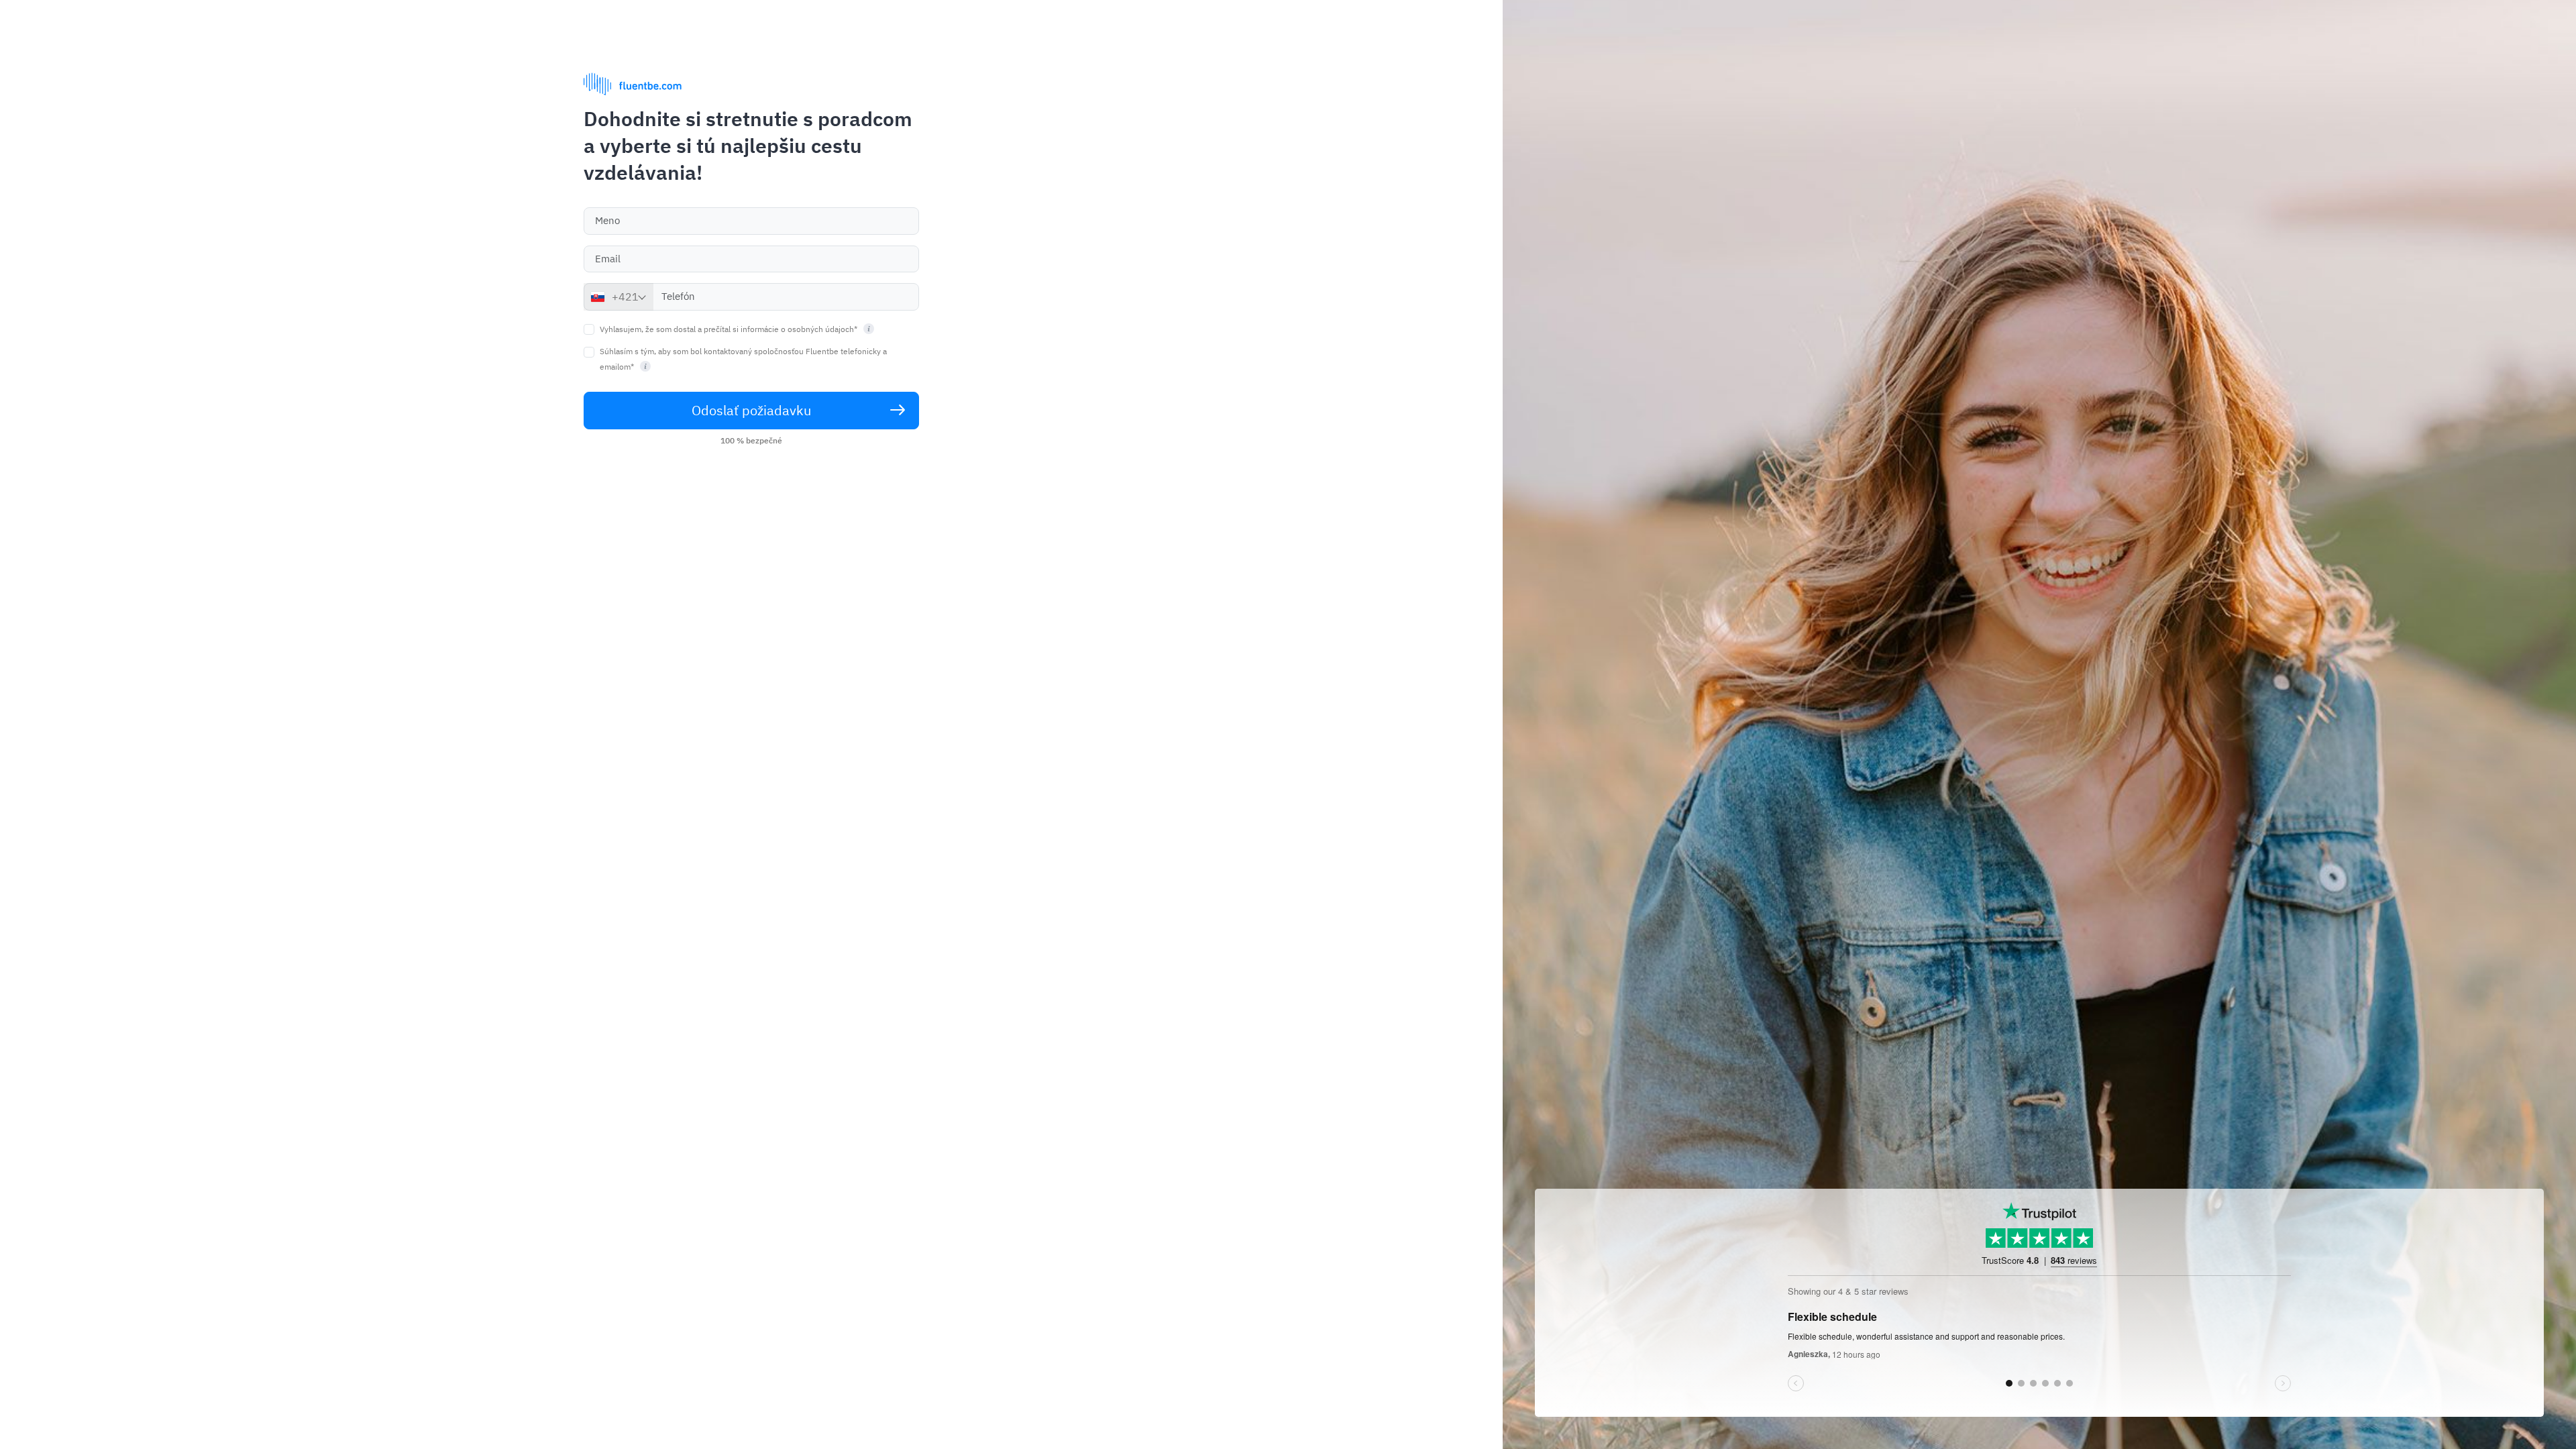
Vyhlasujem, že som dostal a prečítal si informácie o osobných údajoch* (730, 329)
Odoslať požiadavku (751, 410)
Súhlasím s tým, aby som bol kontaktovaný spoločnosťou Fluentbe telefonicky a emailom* (743, 359)
